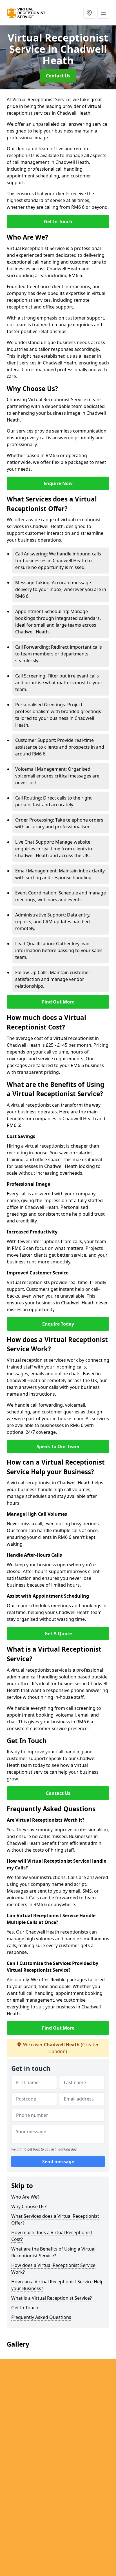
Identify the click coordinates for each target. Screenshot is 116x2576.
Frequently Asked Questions (41, 2317)
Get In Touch (58, 221)
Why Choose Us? (29, 2206)
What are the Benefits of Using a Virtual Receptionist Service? (53, 2252)
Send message (58, 2162)
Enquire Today (58, 1324)
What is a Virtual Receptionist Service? (52, 2298)
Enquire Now (58, 483)
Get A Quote (58, 1634)
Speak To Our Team (58, 1446)
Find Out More (58, 1002)
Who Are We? (25, 2197)
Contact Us (58, 76)
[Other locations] (89, 13)
